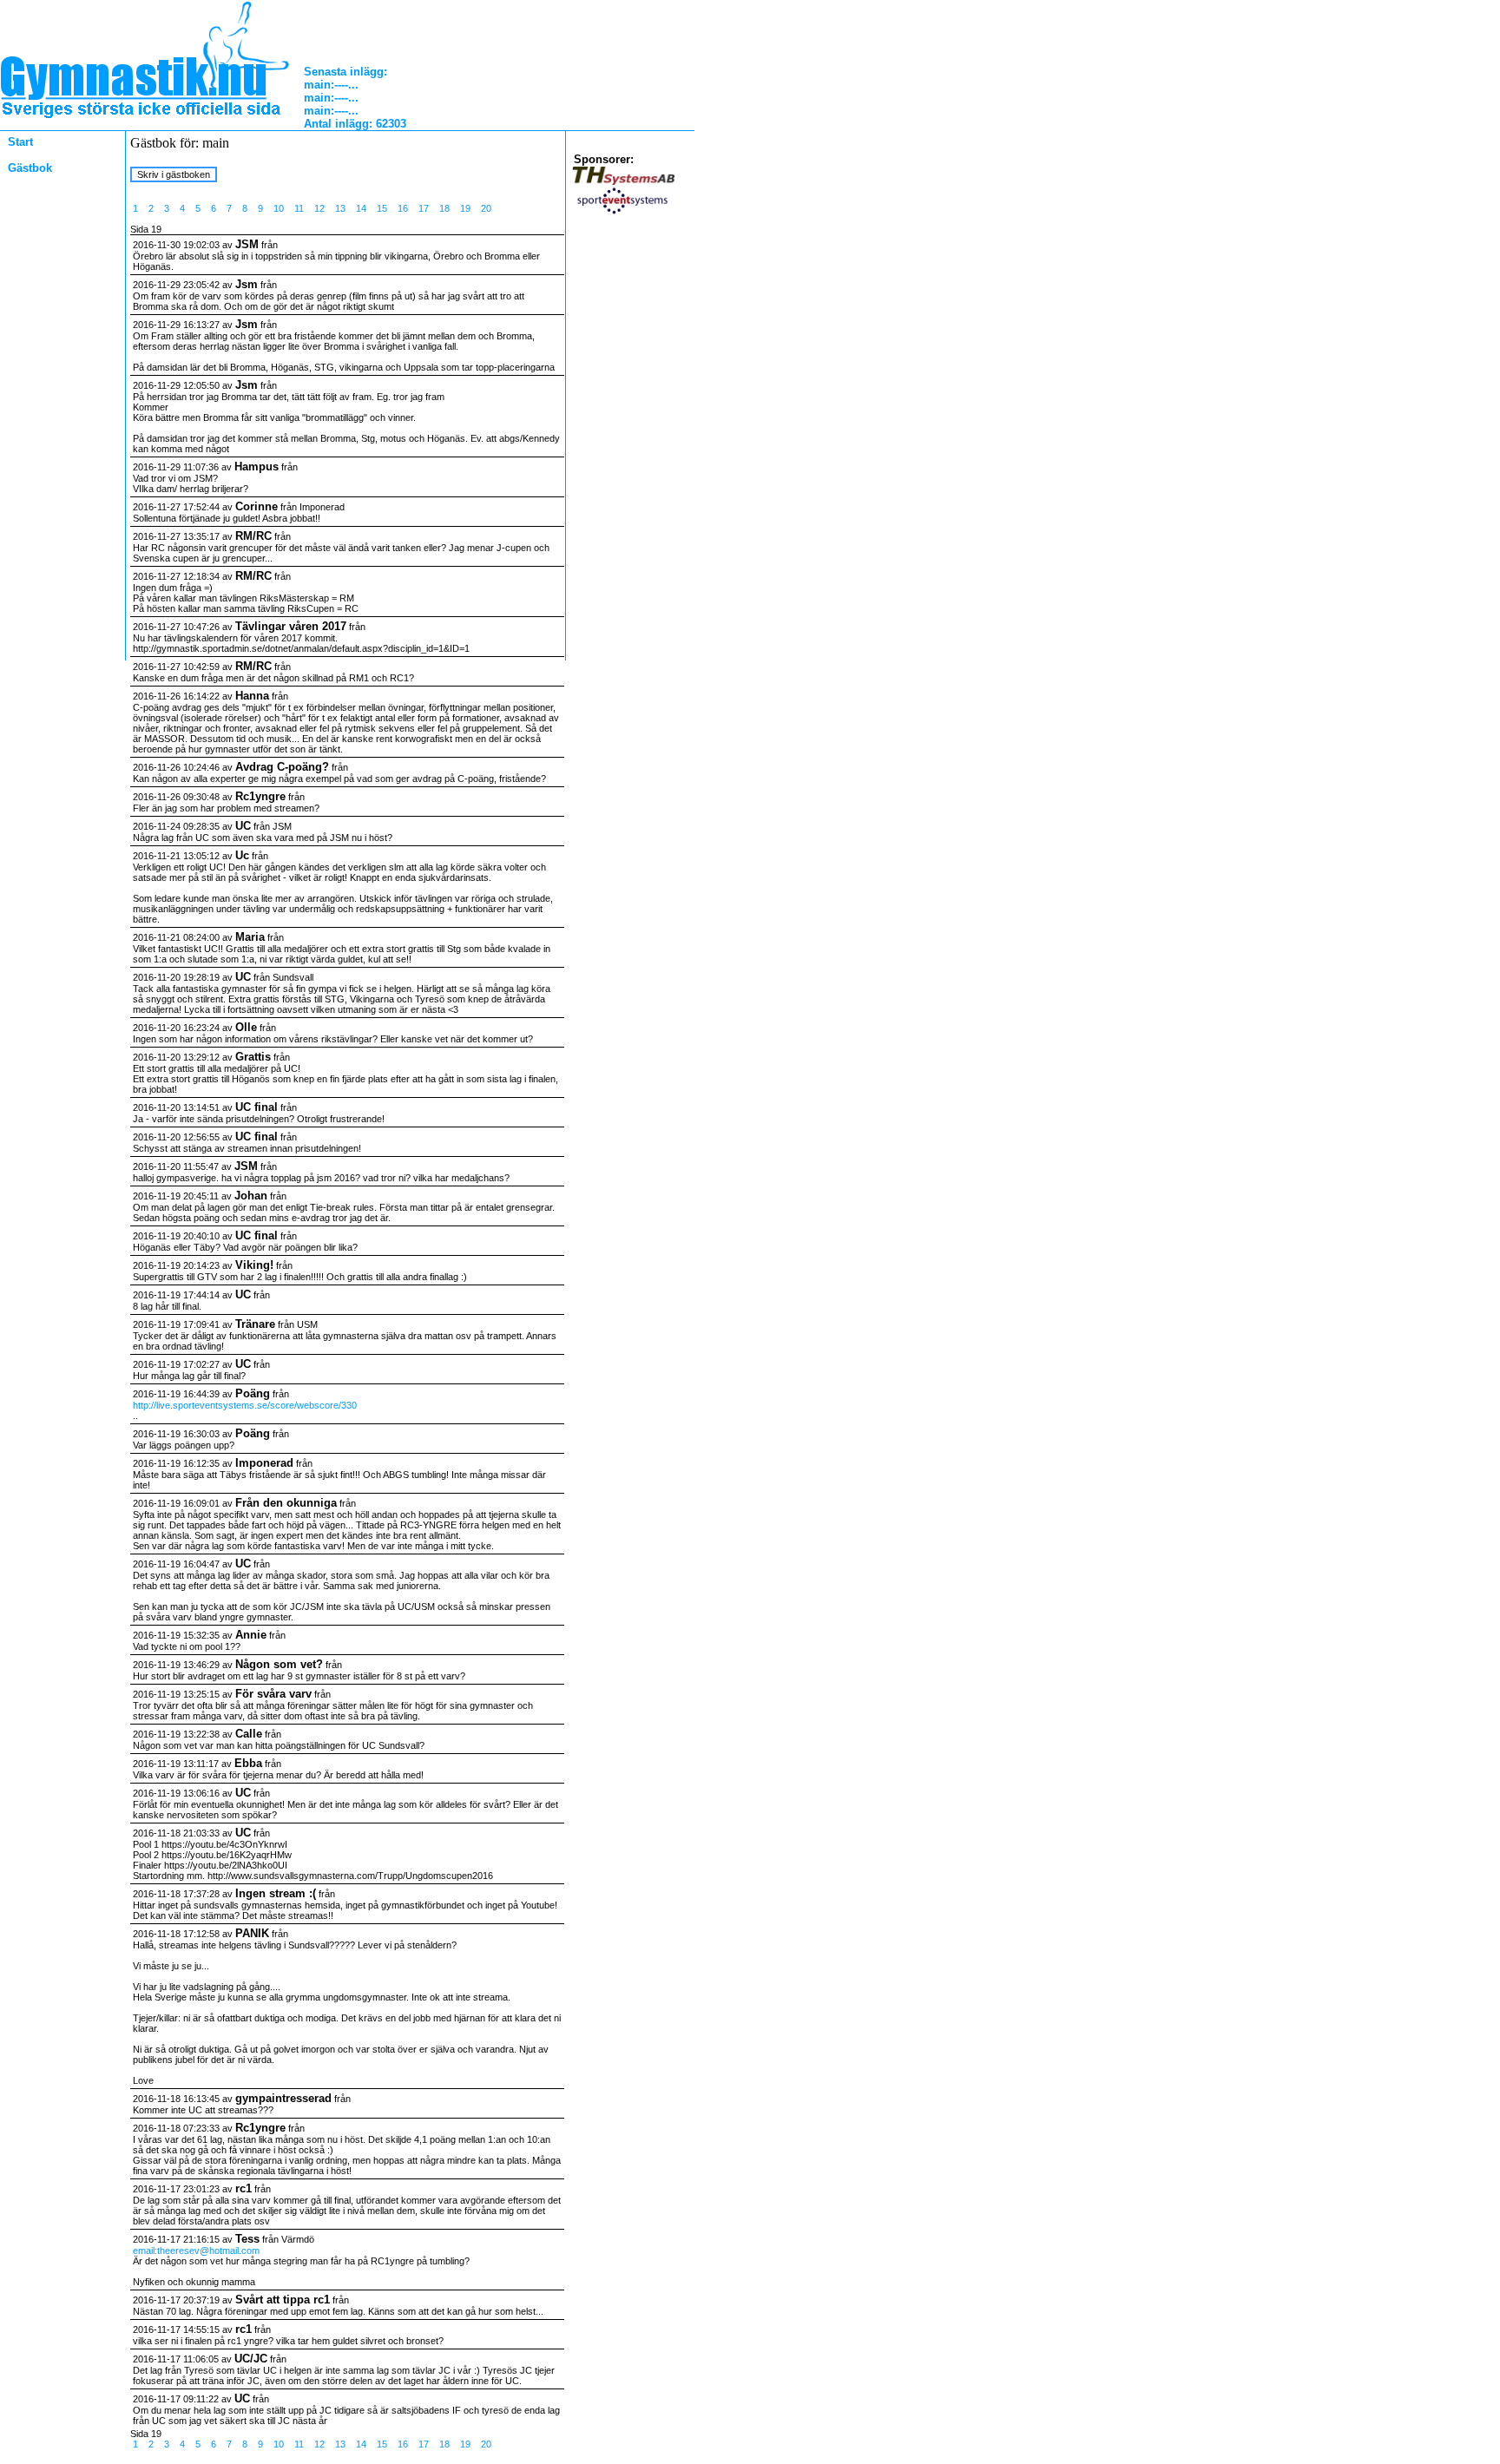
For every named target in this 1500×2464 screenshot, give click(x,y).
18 (444, 208)
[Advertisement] (56, 310)
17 (424, 208)
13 (340, 208)
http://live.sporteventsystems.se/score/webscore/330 (245, 1405)
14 (361, 208)
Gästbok (30, 168)
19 (465, 208)
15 (382, 208)
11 (299, 208)
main (317, 85)
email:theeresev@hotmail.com (196, 2250)
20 (486, 208)
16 (403, 208)
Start (20, 142)
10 (279, 208)
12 (319, 208)
